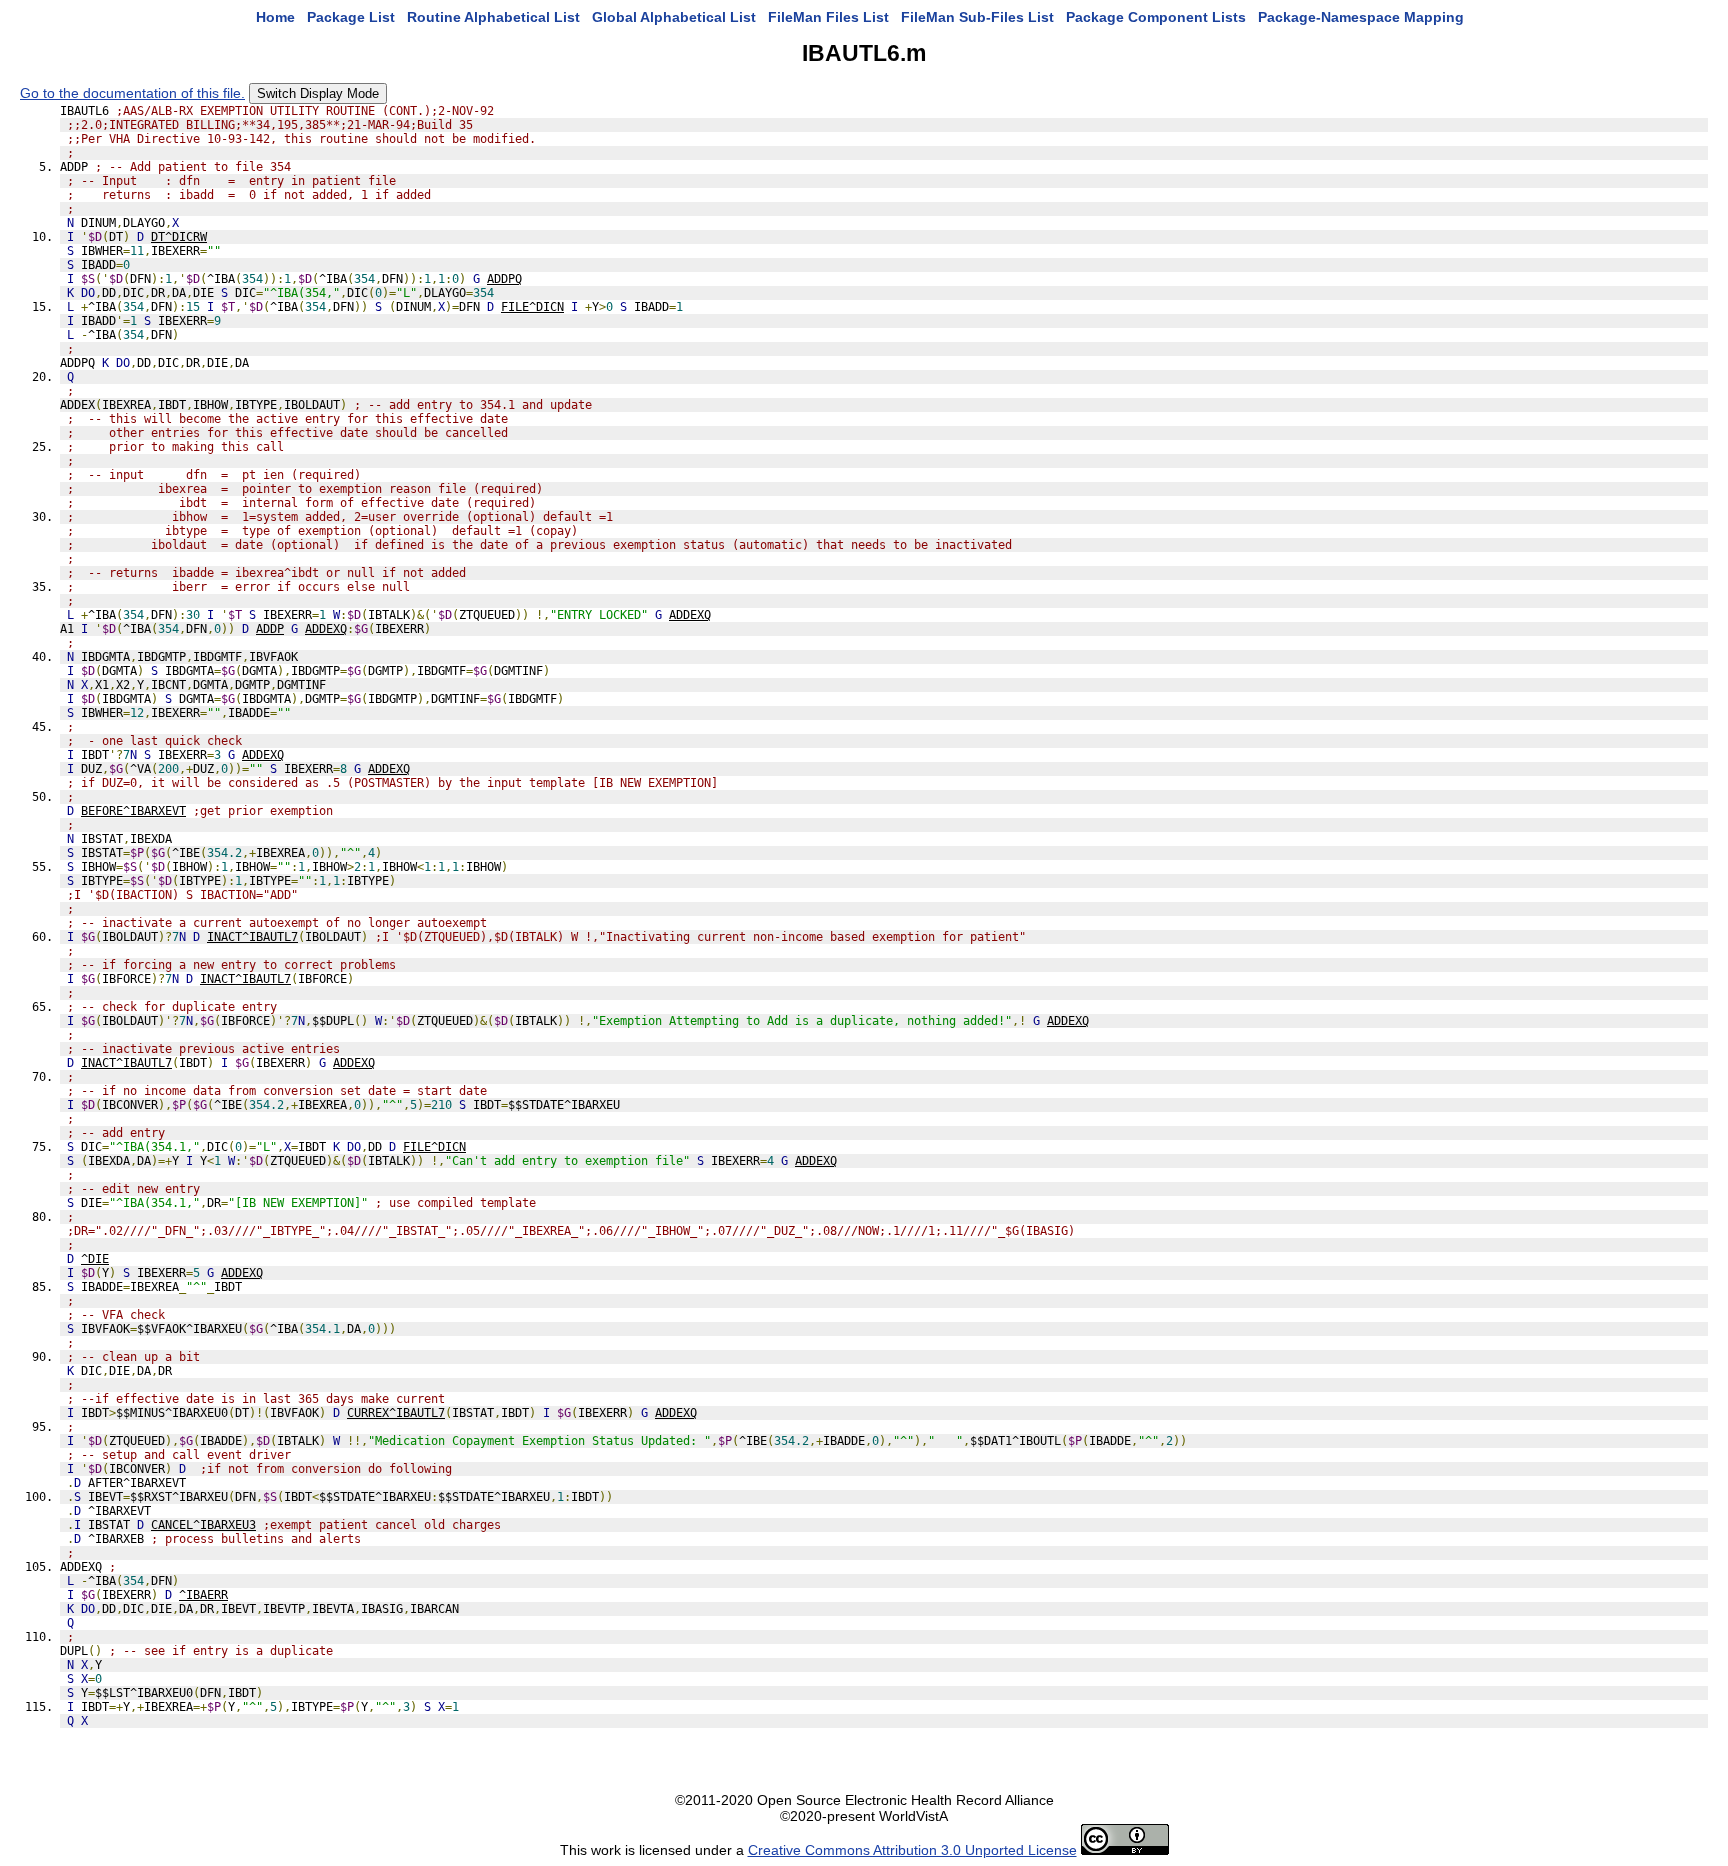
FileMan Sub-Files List (977, 17)
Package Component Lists (1156, 17)
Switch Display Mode (318, 93)
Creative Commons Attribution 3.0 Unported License (912, 1850)
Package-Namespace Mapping (1361, 17)
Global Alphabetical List (674, 17)
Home (275, 17)
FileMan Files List (828, 17)
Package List (351, 17)
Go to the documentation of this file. (132, 93)
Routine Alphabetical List (493, 17)
